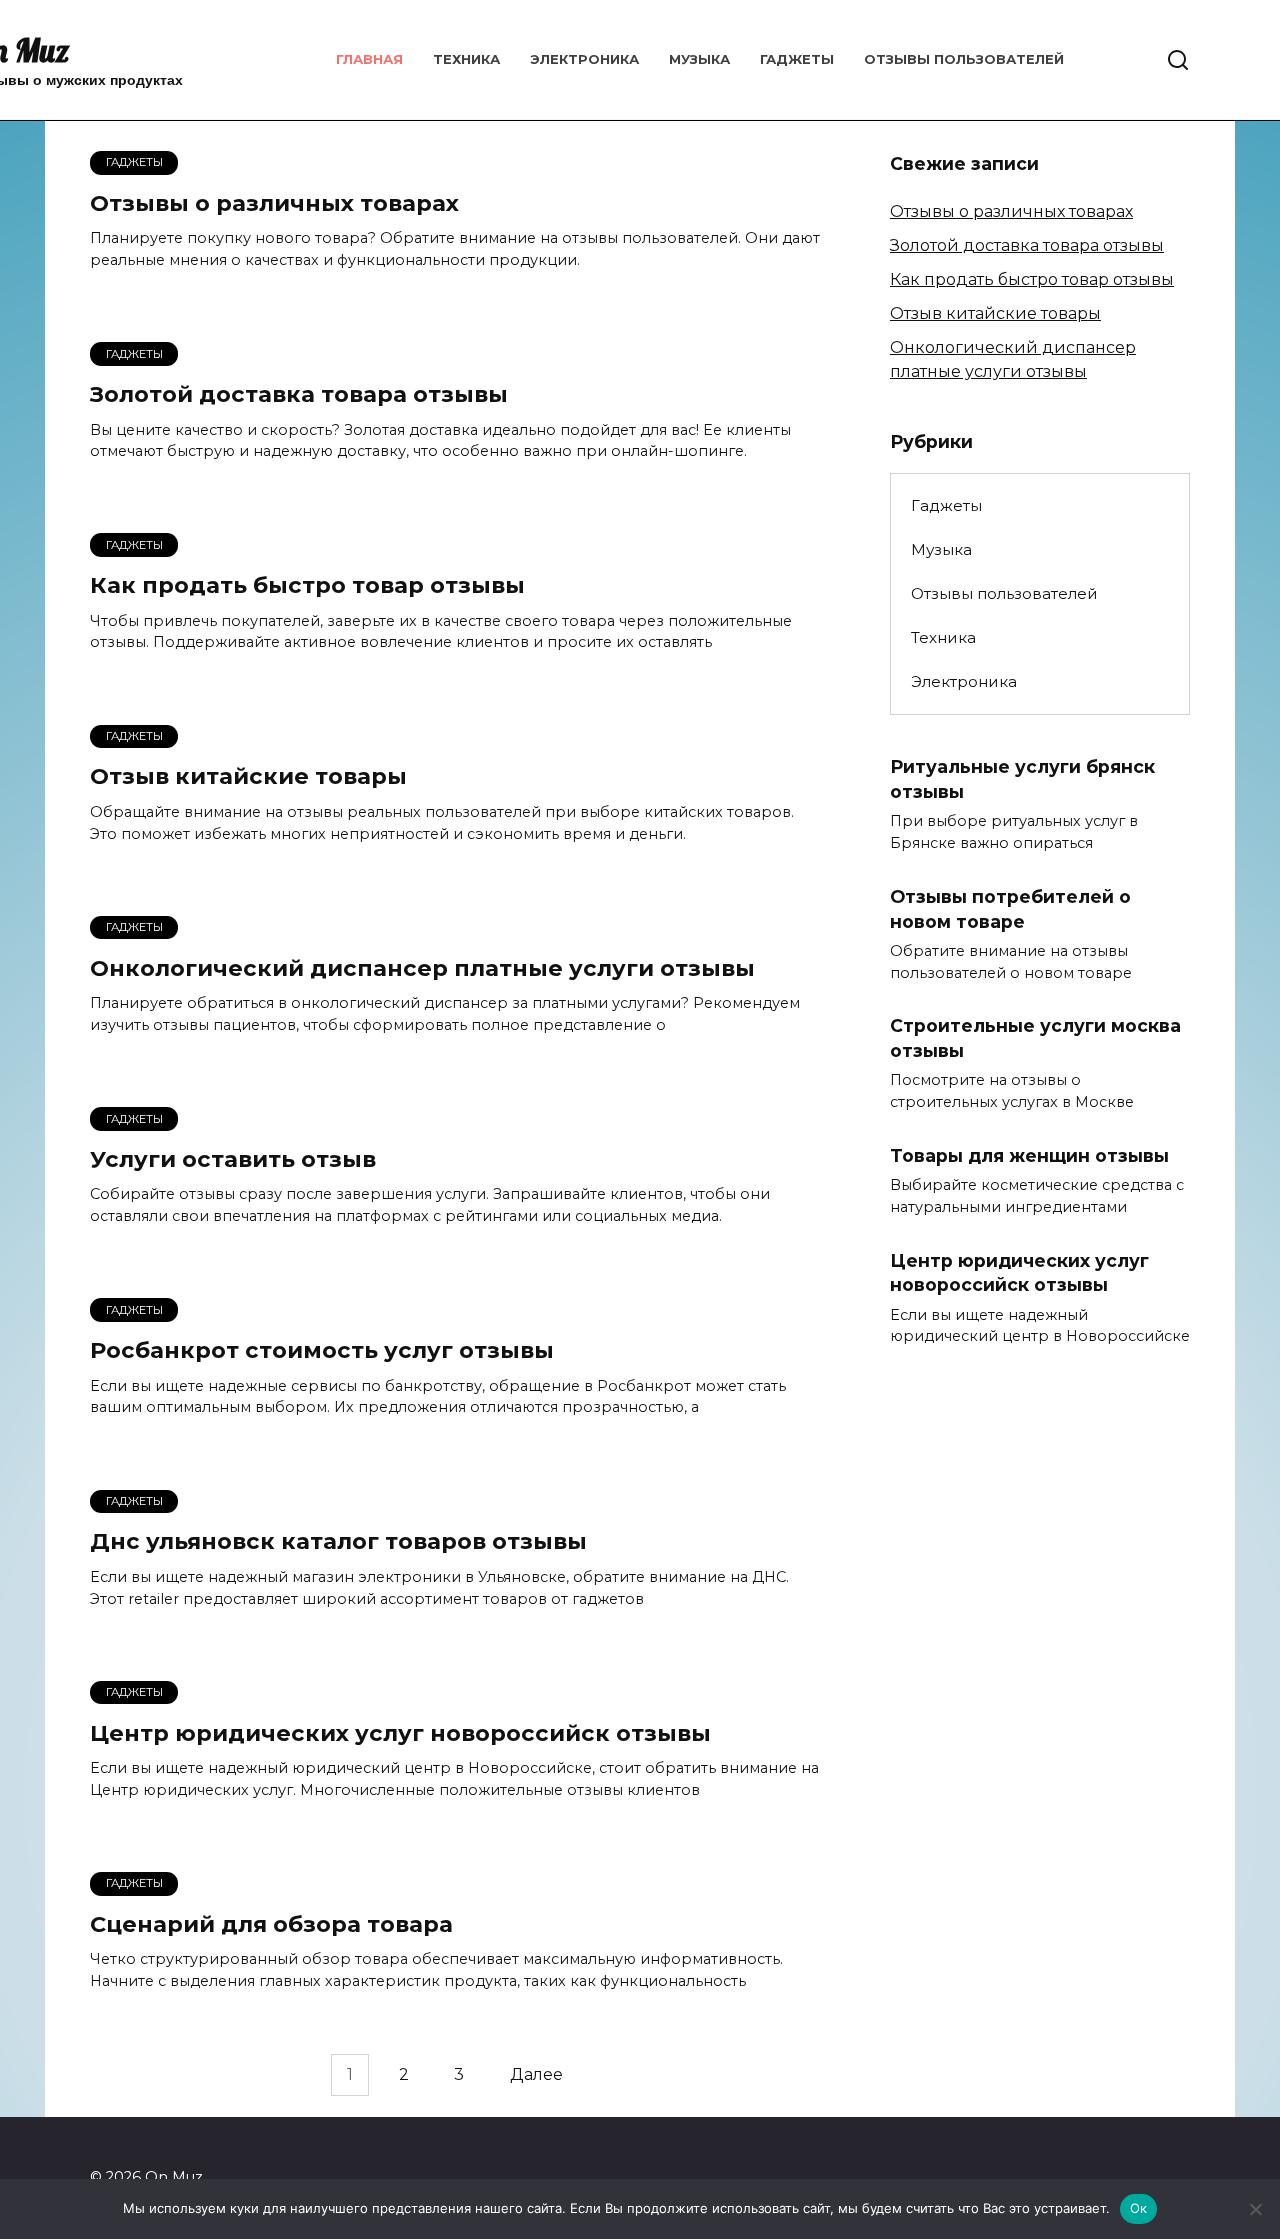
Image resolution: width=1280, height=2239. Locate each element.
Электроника (584, 59)
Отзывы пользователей (964, 59)
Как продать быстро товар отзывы (307, 585)
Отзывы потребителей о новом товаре (1010, 909)
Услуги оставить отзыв (233, 1159)
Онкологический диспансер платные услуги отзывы (422, 968)
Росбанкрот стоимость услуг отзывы (322, 1350)
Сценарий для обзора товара (271, 1924)
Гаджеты (797, 59)
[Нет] (1255, 2209)
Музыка (699, 59)
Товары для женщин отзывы (1029, 1155)
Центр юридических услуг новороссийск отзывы (400, 1733)
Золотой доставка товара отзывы (299, 394)
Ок (1139, 2208)
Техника (466, 59)
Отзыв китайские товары (248, 777)
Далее (536, 2074)
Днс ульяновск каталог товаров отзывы (338, 1542)
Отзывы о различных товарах (274, 203)
